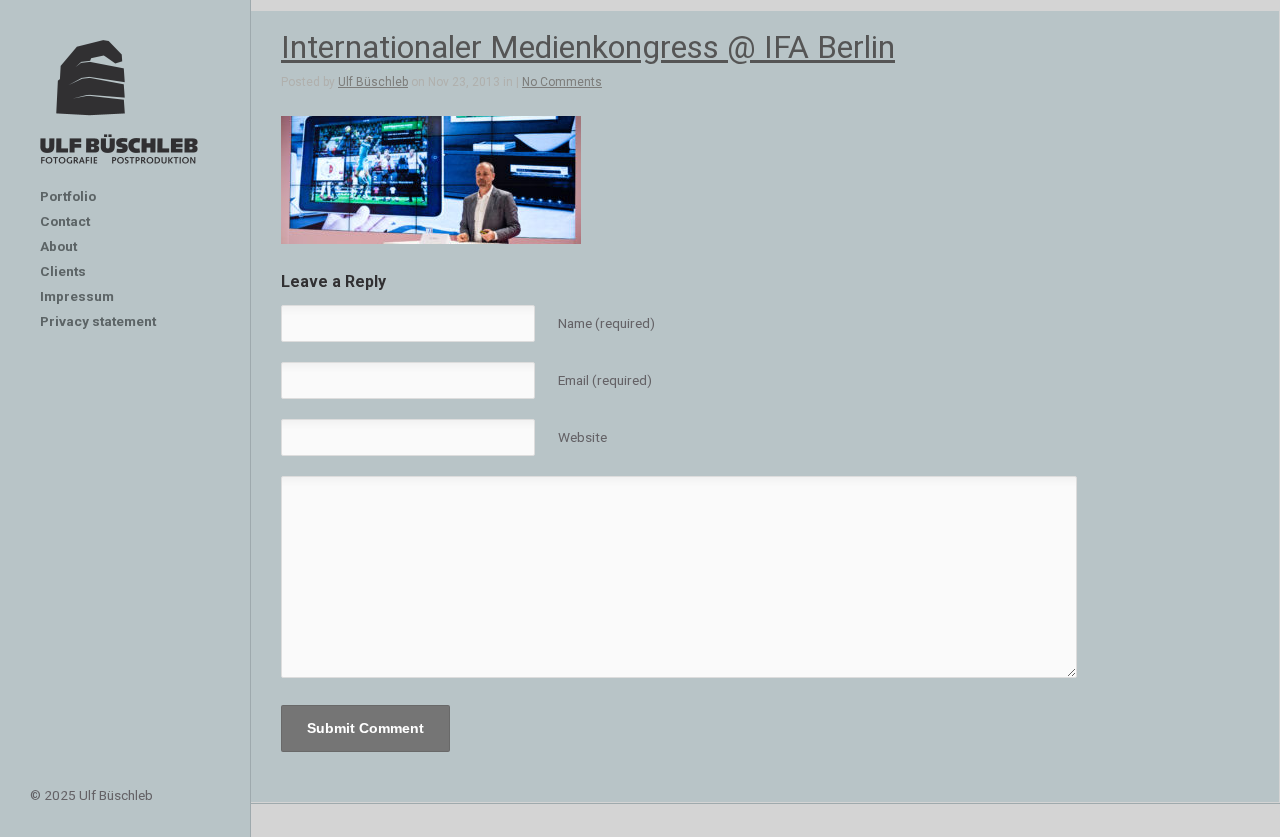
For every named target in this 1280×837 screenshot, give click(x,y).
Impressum (77, 296)
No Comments (562, 82)
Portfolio (68, 196)
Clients (63, 271)
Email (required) (605, 380)
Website (582, 437)
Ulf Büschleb (373, 82)
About (58, 246)
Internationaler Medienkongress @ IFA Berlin (588, 47)
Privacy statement (98, 321)
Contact (65, 221)
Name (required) (606, 323)
